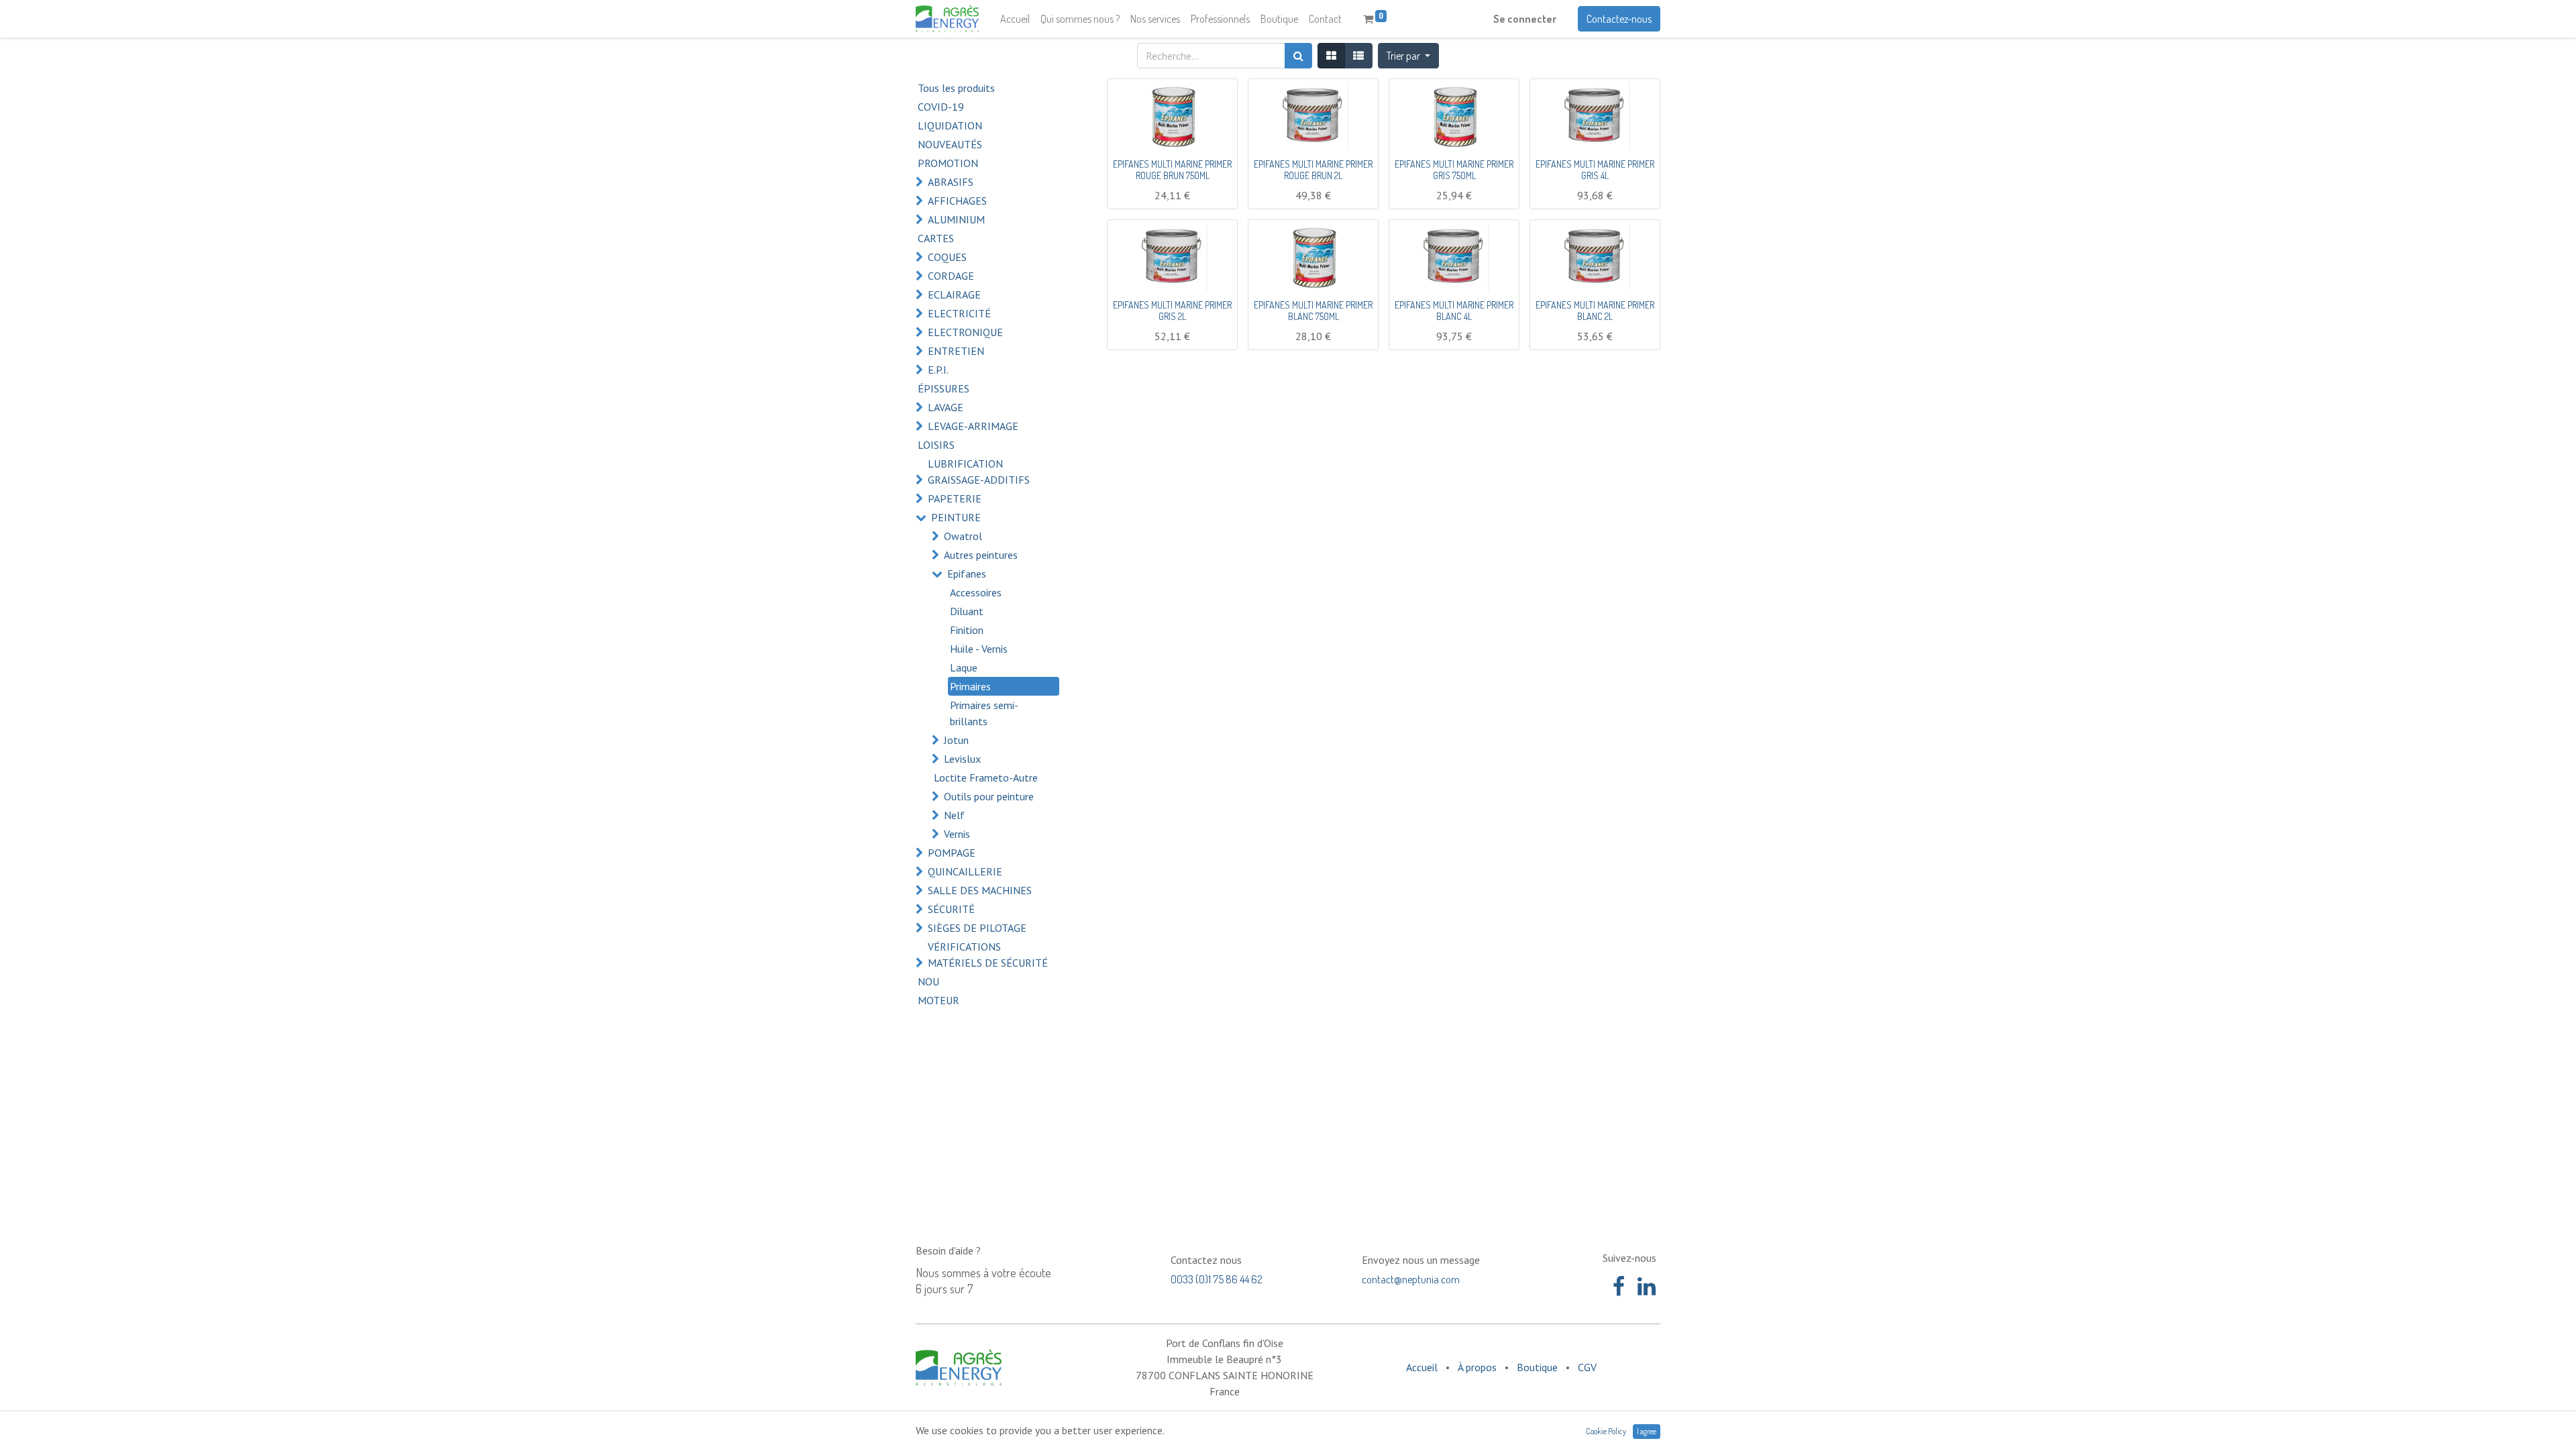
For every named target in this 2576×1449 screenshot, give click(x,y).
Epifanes (967, 574)
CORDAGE (951, 276)
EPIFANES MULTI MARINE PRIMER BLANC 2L (1595, 311)
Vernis (957, 834)
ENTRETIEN (956, 351)
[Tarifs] (1331, 56)
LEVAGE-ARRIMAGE (973, 426)
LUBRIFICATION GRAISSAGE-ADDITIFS (979, 472)
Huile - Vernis (979, 649)
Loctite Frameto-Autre (986, 777)
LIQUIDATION (950, 125)
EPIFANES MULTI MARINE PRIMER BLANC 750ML (1313, 311)
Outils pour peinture (989, 796)
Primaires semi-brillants (984, 713)
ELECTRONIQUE (965, 332)
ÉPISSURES (944, 388)
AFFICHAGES (957, 201)
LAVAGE (946, 407)
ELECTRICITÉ (959, 313)
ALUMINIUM (956, 219)
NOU (928, 981)
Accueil (1422, 1367)
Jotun (956, 740)
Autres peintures (981, 555)
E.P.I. (938, 370)
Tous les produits (956, 88)
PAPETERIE (955, 498)
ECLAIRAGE (954, 294)
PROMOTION (948, 163)
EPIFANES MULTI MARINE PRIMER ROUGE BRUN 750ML (1172, 170)
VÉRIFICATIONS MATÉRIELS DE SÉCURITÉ (988, 955)
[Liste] (1358, 56)
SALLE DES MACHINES (980, 890)
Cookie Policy (1606, 1431)
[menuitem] (1015, 19)
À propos (1477, 1367)
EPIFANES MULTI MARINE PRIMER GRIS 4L (1595, 170)
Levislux (962, 759)
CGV (1587, 1367)
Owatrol (963, 536)
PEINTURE (956, 517)
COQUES (947, 257)
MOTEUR (938, 1000)
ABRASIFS (951, 182)
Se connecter (1525, 19)
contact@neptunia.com (1411, 1279)
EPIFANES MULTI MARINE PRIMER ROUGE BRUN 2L (1313, 170)
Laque (964, 667)
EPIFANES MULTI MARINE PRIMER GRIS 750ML (1454, 170)
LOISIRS (936, 445)
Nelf (954, 815)
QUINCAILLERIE (965, 871)
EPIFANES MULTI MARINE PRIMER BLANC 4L (1454, 311)
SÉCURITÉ (951, 909)
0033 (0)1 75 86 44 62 (1217, 1279)
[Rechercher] (1298, 56)
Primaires (970, 686)
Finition (967, 630)
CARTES (936, 238)
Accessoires (976, 592)
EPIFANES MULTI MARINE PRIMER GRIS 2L (1172, 311)
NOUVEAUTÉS (950, 144)
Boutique (1537, 1367)
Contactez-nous (1619, 19)
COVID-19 (941, 107)
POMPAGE (952, 853)
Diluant (967, 611)
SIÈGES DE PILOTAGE (977, 928)
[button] (1408, 56)
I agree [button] (1647, 1431)
